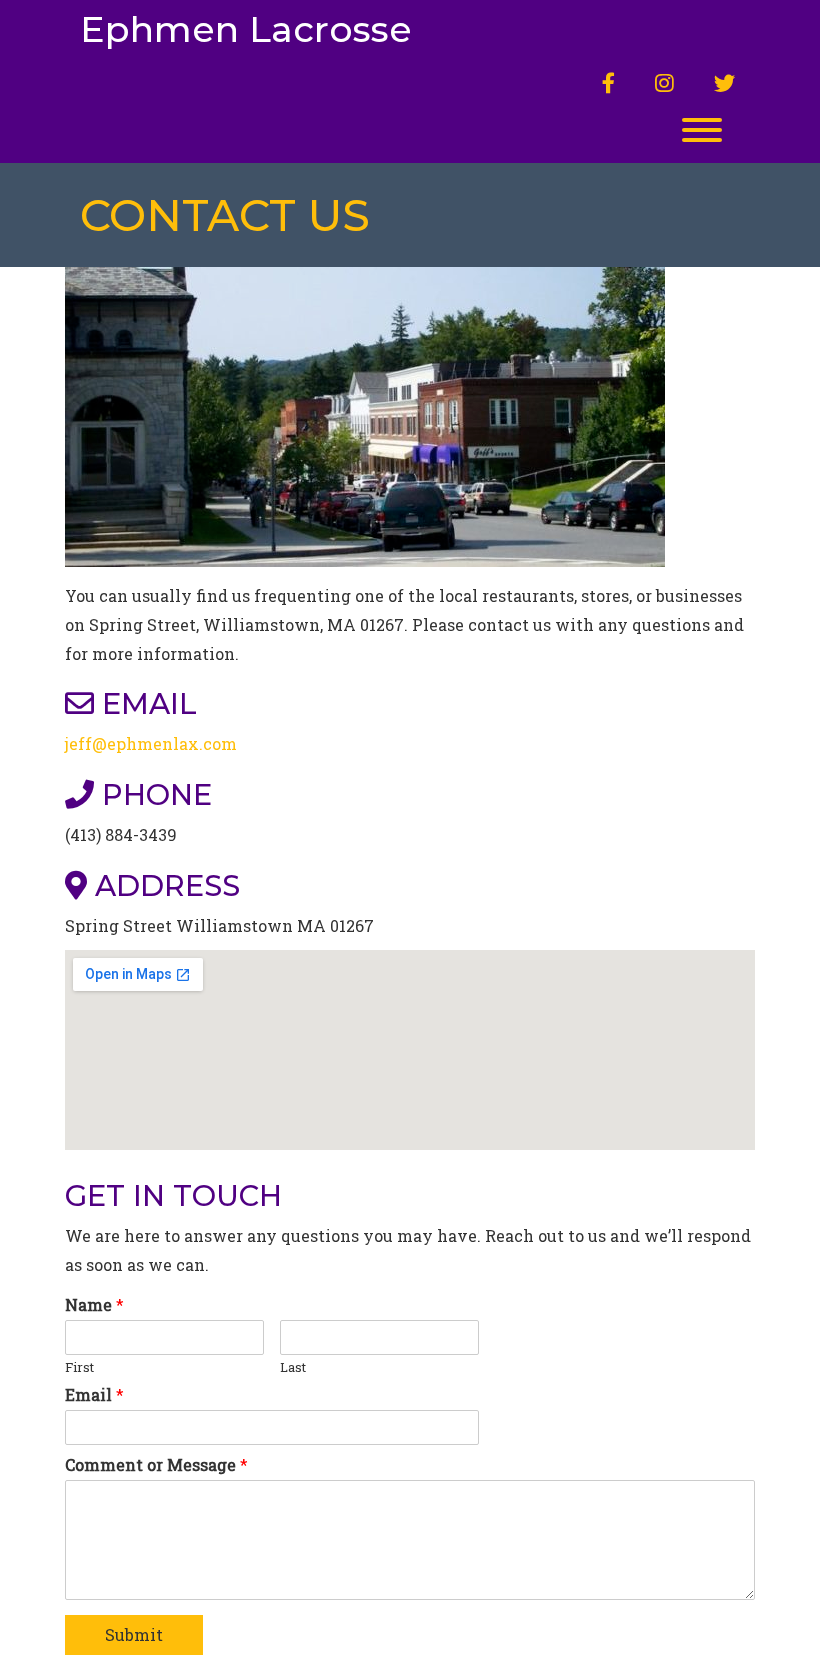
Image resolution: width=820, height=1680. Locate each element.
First (79, 1367)
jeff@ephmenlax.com (151, 743)
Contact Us (225, 215)
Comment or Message (156, 1465)
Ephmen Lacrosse (246, 30)
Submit (134, 1634)
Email (94, 1395)
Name (94, 1305)
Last (293, 1367)
